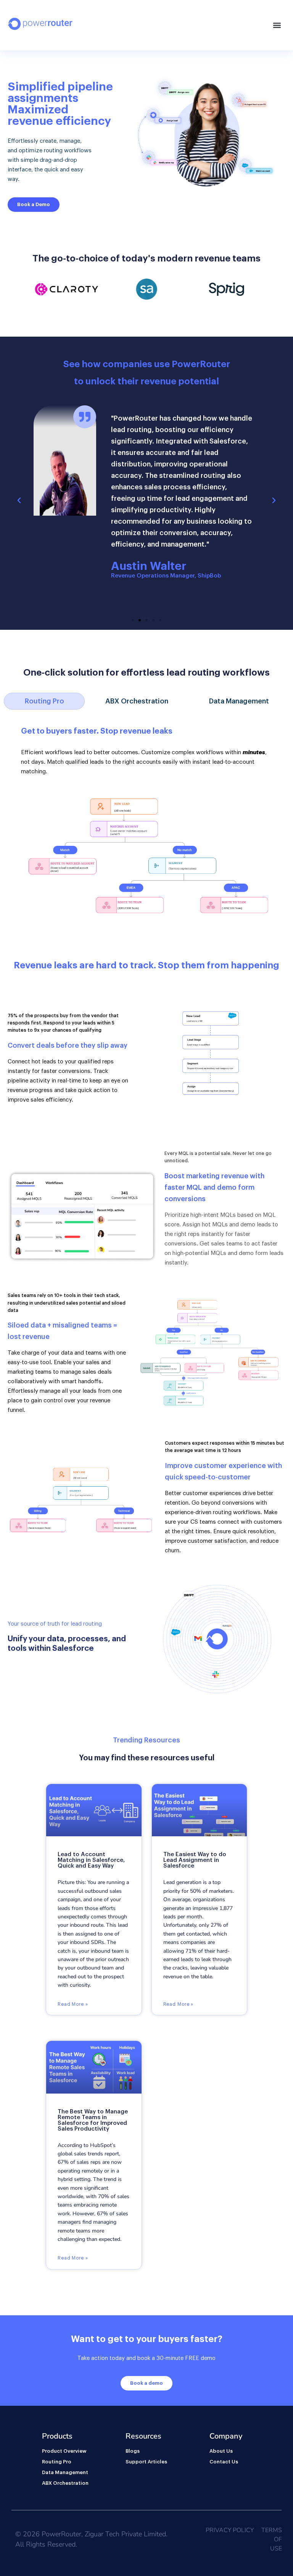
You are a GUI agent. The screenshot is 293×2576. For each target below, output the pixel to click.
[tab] (44, 701)
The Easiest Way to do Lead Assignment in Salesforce (195, 1860)
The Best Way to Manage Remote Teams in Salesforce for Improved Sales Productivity (93, 2120)
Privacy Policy (230, 2530)
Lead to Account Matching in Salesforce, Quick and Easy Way (91, 1860)
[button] (277, 25)
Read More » (73, 2004)
